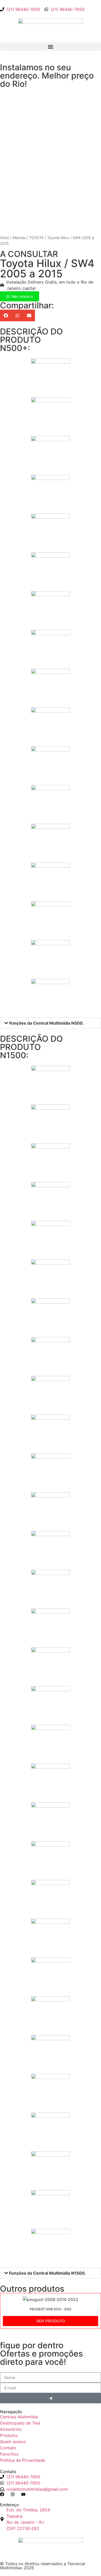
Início (5, 238)
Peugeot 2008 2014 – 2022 (51, 2309)
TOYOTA (36, 238)
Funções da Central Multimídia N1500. (48, 2273)
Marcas (19, 238)
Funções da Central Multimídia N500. (46, 1023)
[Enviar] (51, 2398)
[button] (51, 47)
